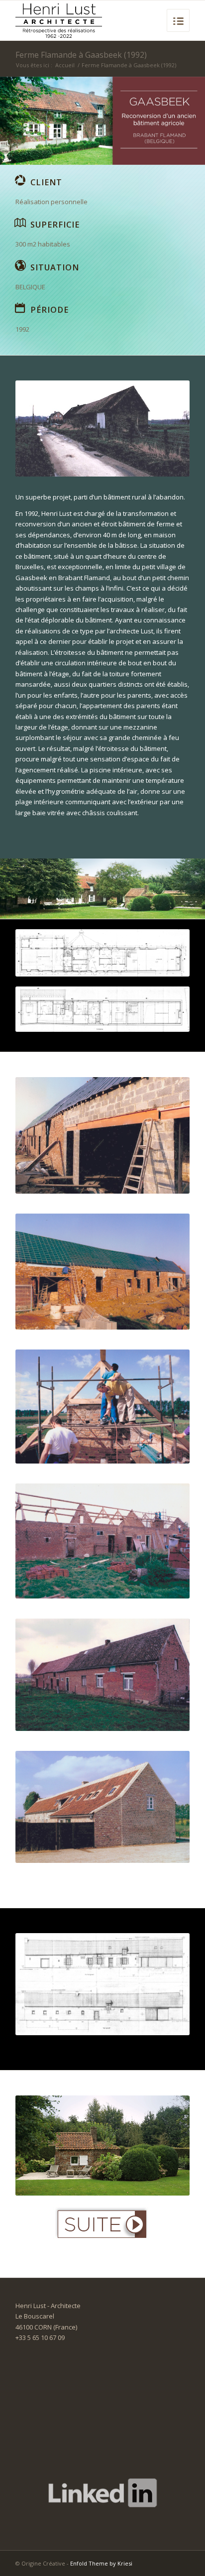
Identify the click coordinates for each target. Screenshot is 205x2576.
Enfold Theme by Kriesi (101, 2563)
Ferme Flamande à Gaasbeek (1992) (81, 55)
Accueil (65, 65)
